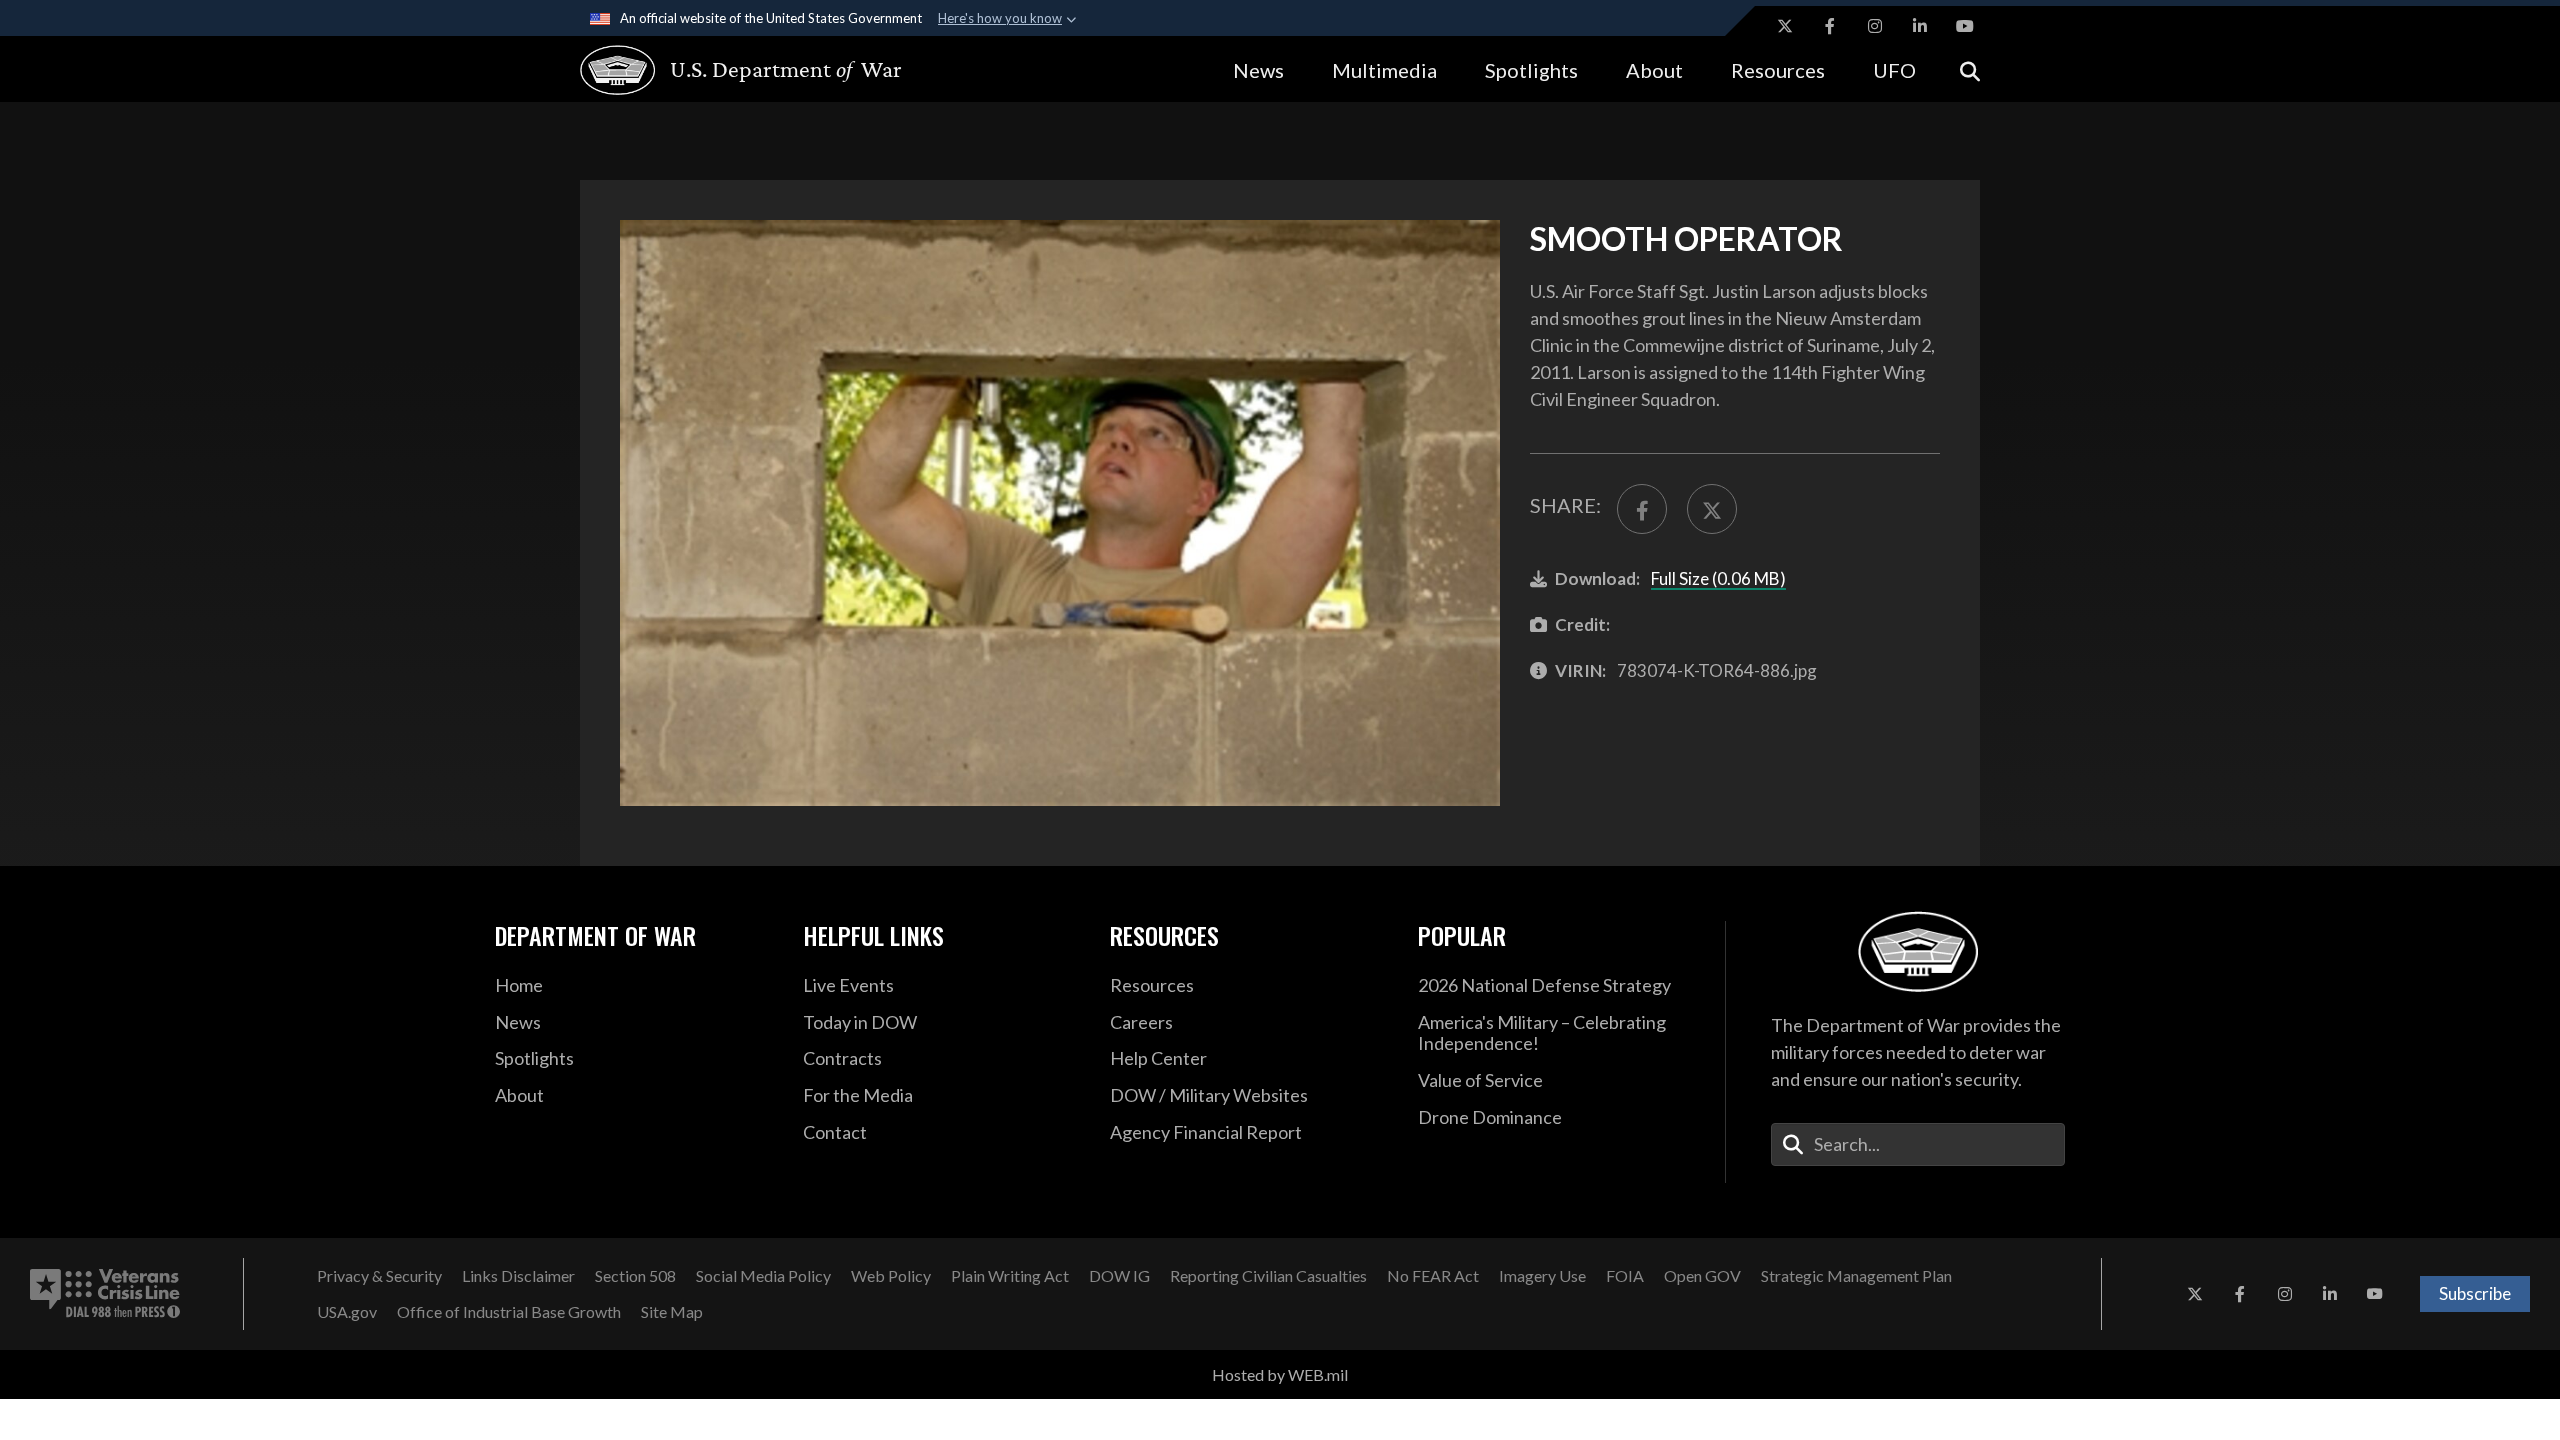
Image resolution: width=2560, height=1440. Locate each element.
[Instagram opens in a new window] (1875, 26)
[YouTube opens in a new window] (1965, 26)
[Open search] (1970, 69)
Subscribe (2475, 1293)
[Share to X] (1712, 509)
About (1654, 70)
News (1258, 70)
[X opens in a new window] (1785, 26)
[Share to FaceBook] (1642, 509)
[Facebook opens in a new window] (1830, 26)
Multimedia (1384, 70)
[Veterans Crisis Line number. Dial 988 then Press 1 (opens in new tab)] (105, 1294)
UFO (1894, 70)
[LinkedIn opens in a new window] (1920, 26)
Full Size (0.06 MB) (1718, 578)
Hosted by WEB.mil (1280, 1374)
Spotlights (1531, 70)
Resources (1778, 70)
